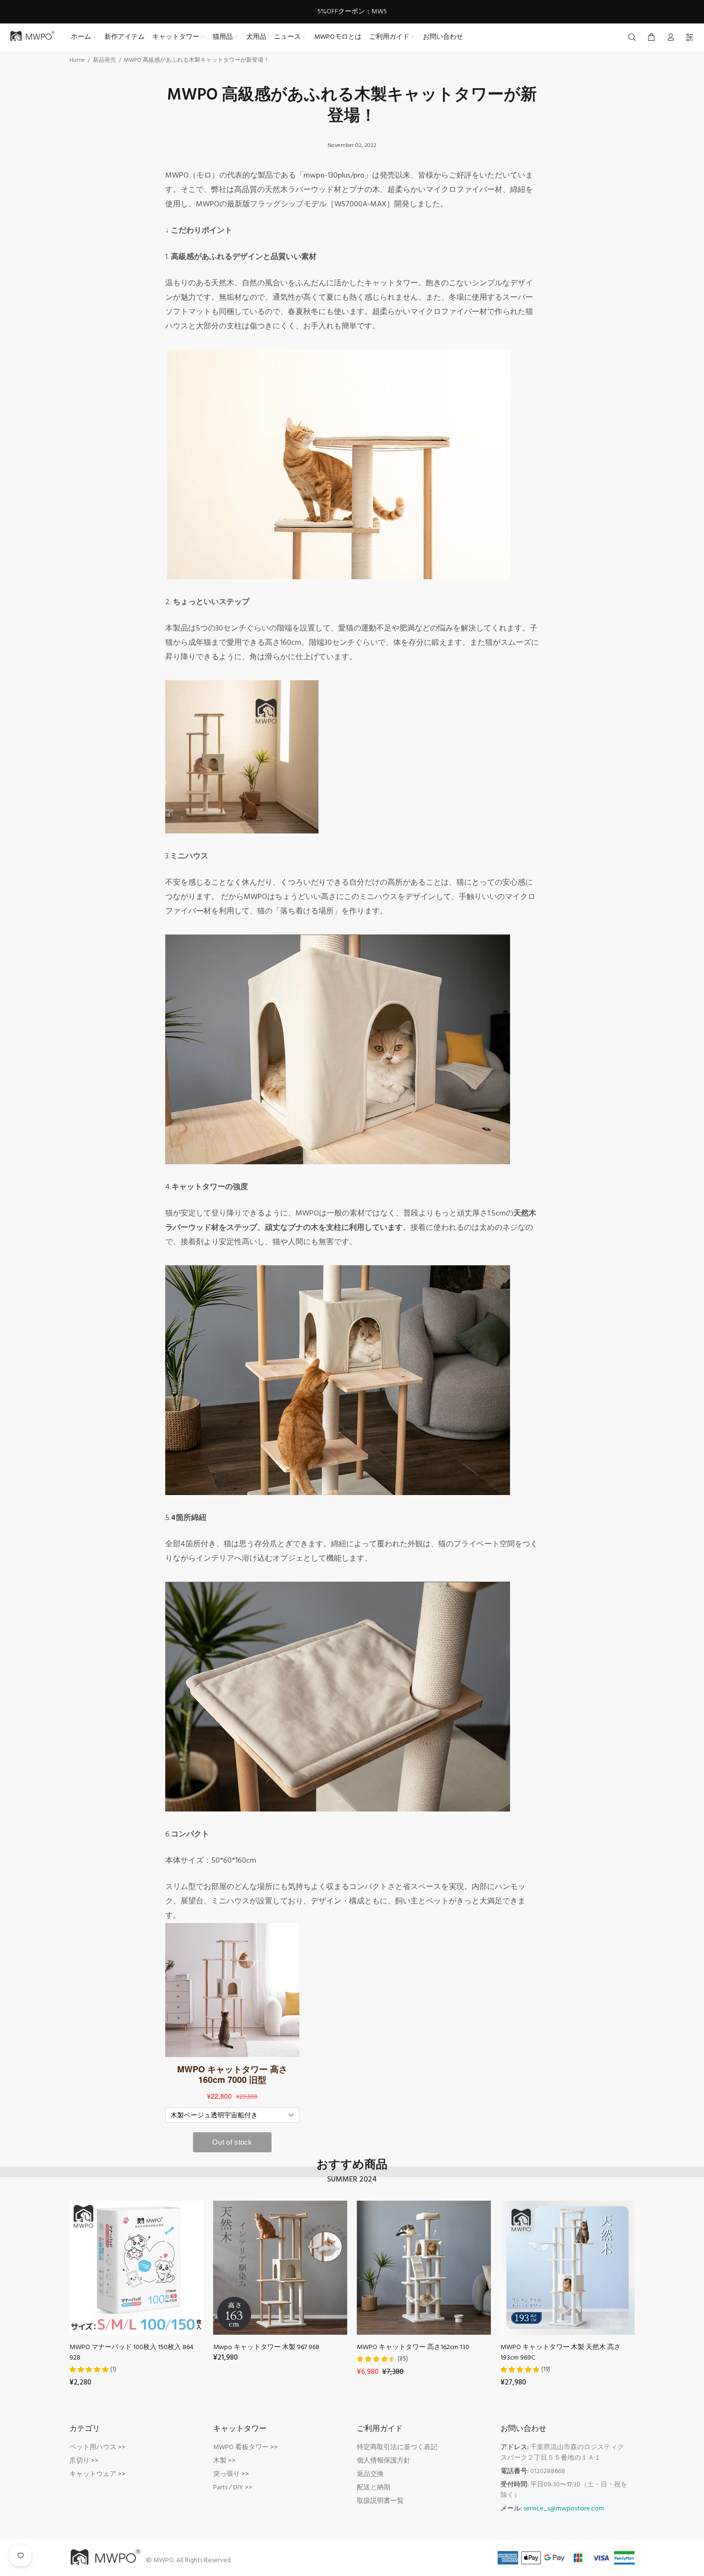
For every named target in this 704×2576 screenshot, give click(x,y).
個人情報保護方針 (384, 2461)
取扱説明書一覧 (380, 2501)
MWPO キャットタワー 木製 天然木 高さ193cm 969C (561, 2353)
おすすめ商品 (352, 2165)
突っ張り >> (231, 2474)
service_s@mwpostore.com (564, 2509)
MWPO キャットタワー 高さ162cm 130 (413, 2347)
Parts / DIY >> (233, 2488)
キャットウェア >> (97, 2474)
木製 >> (224, 2461)
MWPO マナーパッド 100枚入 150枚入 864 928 (131, 2353)
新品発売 (104, 60)
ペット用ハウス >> (97, 2447)
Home (77, 60)
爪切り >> (84, 2461)
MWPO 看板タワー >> (245, 2447)
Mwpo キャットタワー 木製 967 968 (266, 2347)
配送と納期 (374, 2488)
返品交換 (370, 2474)
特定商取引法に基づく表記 (397, 2447)
